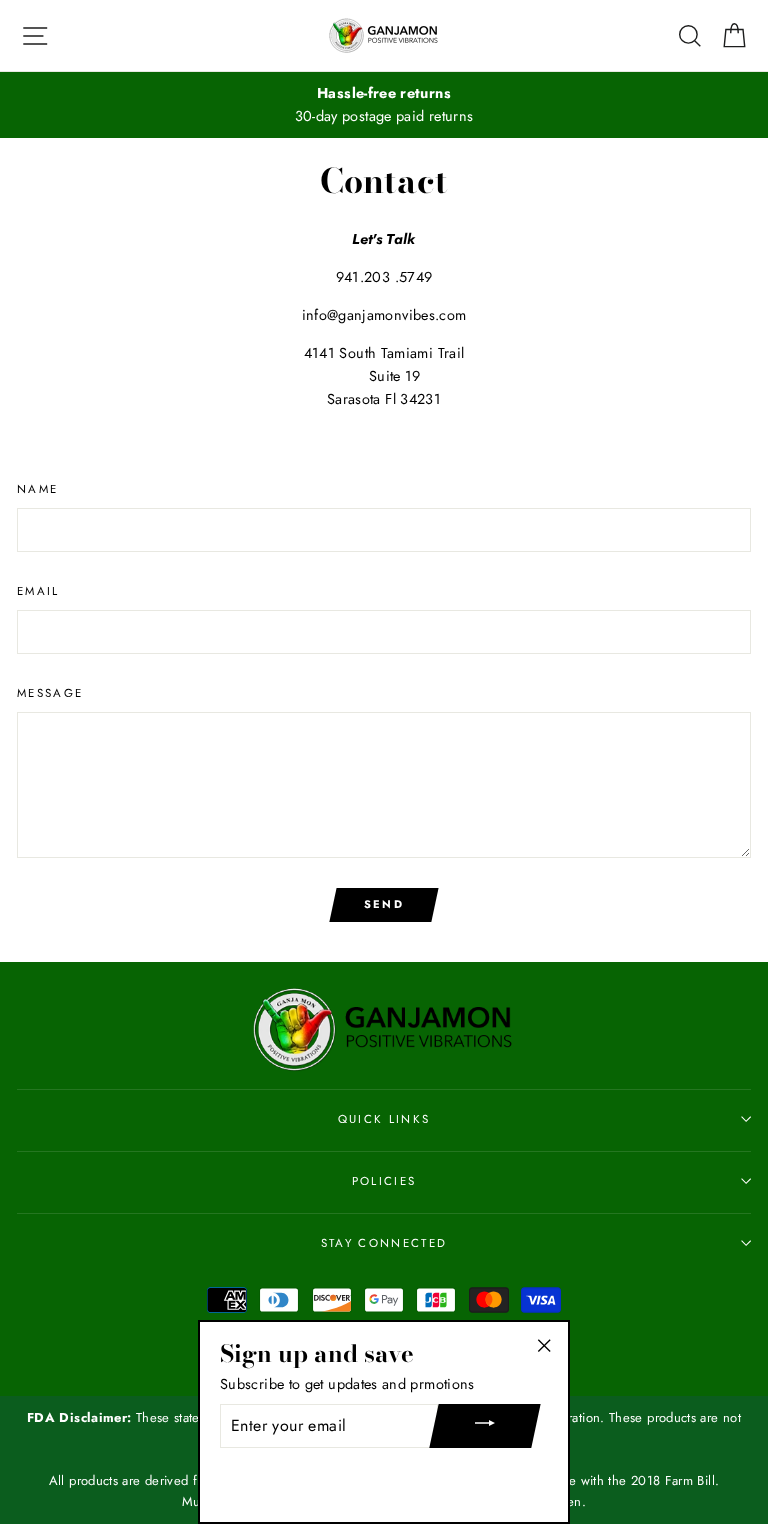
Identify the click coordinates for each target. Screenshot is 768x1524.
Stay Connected (384, 1243)
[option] (384, 105)
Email (38, 591)
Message (50, 693)
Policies (384, 1181)
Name (37, 489)
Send (384, 904)
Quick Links (384, 1119)
